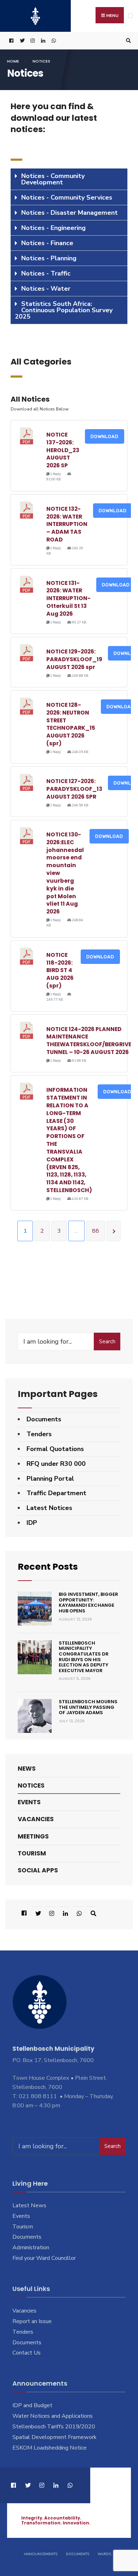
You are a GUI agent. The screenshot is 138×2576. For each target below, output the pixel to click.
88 (96, 1231)
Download (105, 436)
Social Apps (38, 1870)
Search (107, 1342)
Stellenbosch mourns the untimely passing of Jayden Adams (88, 1707)
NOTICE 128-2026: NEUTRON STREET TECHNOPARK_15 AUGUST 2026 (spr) (71, 724)
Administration (31, 2248)
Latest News (29, 2205)
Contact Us (27, 2353)
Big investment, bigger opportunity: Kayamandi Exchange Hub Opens (88, 1603)
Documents (44, 1419)
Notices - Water (46, 289)
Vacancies (36, 1819)
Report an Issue (32, 2321)
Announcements (41, 2554)
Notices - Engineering (53, 228)
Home (13, 61)
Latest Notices (49, 1508)
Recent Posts (48, 1567)
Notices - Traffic (46, 273)
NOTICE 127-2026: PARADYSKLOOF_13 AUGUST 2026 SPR (74, 789)
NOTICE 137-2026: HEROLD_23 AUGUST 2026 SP (63, 450)
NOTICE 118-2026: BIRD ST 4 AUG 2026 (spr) (60, 970)
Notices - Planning (49, 258)
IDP (32, 1523)
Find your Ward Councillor (44, 2258)
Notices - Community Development (53, 179)
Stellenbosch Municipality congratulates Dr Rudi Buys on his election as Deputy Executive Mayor (84, 1657)
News (27, 1769)
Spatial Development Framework (54, 2437)
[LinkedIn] (42, 41)
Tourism (32, 1853)
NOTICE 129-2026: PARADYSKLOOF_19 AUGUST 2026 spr (74, 659)
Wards (104, 2554)
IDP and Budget (32, 2405)
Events (29, 1802)
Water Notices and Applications (53, 2416)
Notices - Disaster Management (70, 213)
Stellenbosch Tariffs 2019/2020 (54, 2427)
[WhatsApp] (53, 41)
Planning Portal (50, 1479)
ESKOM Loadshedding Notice (50, 2448)
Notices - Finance (47, 243)
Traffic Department (56, 1493)
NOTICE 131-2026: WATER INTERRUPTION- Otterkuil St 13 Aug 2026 (68, 598)
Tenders (39, 1434)
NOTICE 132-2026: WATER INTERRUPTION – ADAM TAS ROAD (67, 524)
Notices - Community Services (67, 197)
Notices (31, 1786)
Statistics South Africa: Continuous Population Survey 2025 (64, 310)
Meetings (33, 1836)
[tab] (69, 179)
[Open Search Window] (127, 41)
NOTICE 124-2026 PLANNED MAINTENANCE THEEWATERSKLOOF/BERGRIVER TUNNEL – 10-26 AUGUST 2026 (91, 1041)
